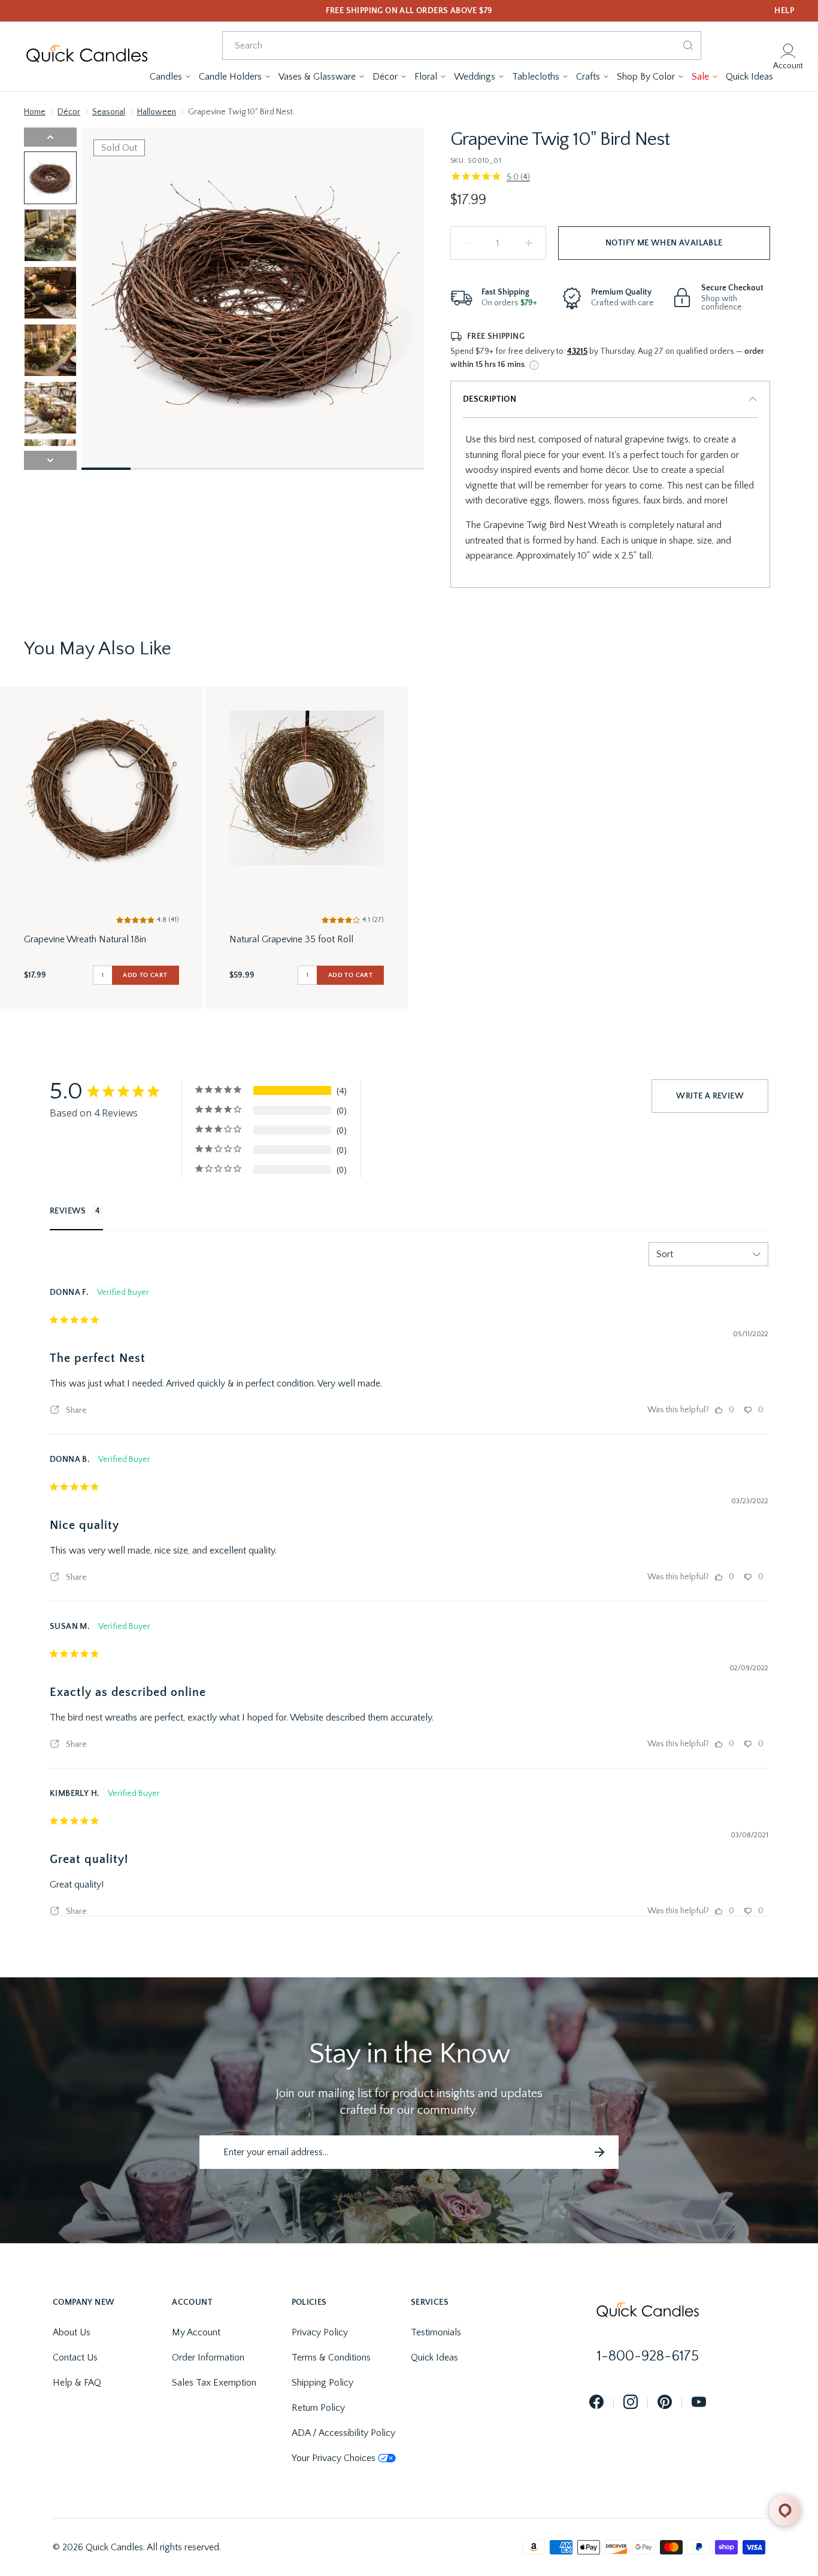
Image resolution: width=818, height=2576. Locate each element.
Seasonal (109, 112)
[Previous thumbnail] (50, 137)
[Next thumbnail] (50, 460)
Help (784, 11)
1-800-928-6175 (648, 2356)
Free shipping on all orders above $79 (409, 11)
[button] (171, 77)
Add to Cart (145, 975)
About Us (72, 2332)
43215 (577, 351)
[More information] (534, 365)
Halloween (157, 112)
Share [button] (75, 1410)
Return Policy (318, 2408)
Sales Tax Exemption (214, 2383)
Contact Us (75, 2357)
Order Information (208, 2357)
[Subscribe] (599, 2152)
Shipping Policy (322, 2383)
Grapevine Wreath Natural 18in (85, 939)
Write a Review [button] (710, 1096)
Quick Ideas (434, 2357)
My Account (196, 2332)
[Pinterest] (665, 2403)
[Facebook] (596, 2403)
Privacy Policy (320, 2332)
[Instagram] (631, 2403)
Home (35, 112)
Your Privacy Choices (334, 2458)
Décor (69, 112)
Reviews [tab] (68, 1211)
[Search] (688, 45)
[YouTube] (699, 2403)
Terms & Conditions (331, 2357)
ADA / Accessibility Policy (343, 2433)
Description (490, 399)
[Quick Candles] (87, 56)
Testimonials (436, 2332)
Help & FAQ (77, 2383)
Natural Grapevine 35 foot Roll (291, 939)
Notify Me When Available (664, 243)
